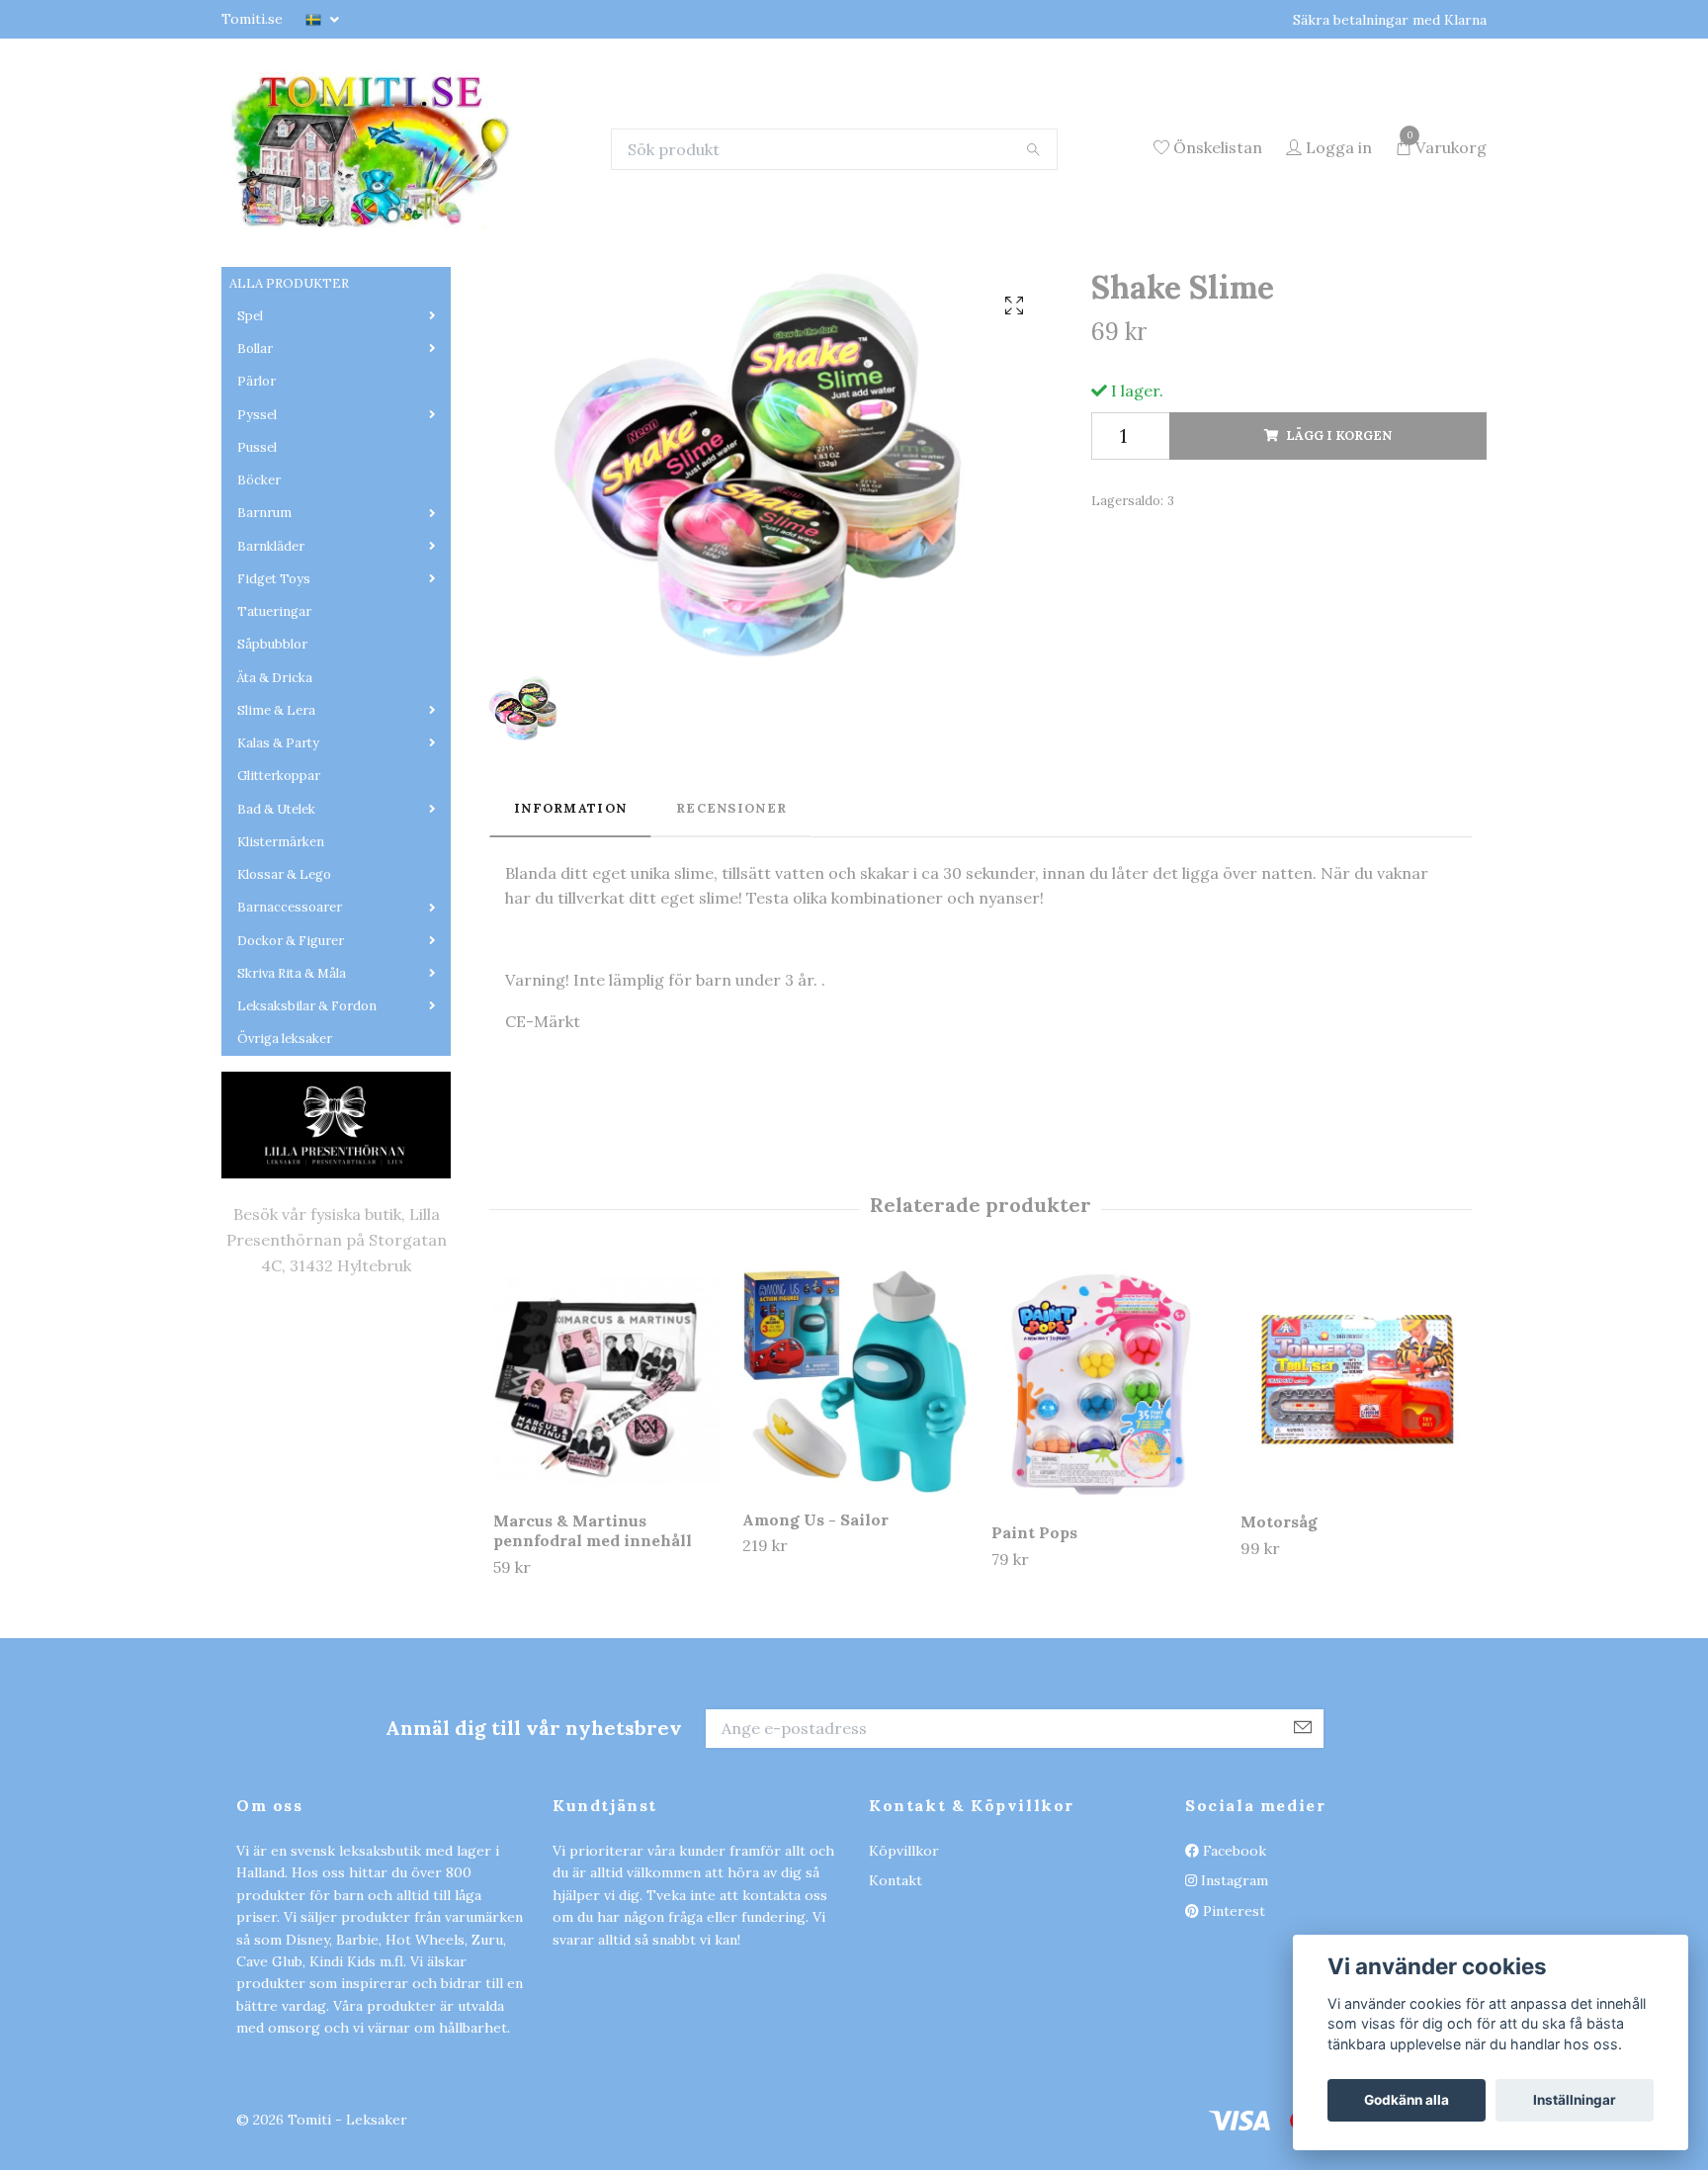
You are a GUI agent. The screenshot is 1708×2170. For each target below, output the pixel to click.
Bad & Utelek (276, 933)
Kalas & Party (278, 867)
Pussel (257, 571)
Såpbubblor (272, 769)
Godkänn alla (1407, 2100)
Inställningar (1575, 2100)
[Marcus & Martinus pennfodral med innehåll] (606, 1505)
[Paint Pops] (1105, 1512)
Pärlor (256, 506)
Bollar (255, 472)
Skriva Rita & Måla (292, 1097)
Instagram (1233, 2005)
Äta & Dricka (275, 801)
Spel (250, 439)
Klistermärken (281, 965)
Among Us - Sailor (815, 1643)
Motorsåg (1279, 1645)
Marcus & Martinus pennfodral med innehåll (593, 1654)
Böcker (259, 604)
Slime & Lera (276, 834)
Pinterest (1232, 2035)
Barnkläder (271, 670)
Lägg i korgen (1339, 559)
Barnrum (264, 637)
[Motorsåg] (1354, 1506)
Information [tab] (570, 932)
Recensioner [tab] (731, 932)
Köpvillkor (904, 1974)
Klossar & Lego (284, 998)
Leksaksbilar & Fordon (307, 1129)
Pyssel (257, 538)
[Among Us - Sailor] (855, 1505)
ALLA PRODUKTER (289, 407)
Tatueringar (274, 735)
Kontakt (896, 2005)
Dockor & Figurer (291, 1064)
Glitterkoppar (279, 900)
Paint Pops (1034, 1656)
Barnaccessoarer (290, 1032)
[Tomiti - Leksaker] (476, 211)
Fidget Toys (274, 702)
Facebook (1233, 1974)
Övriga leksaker (285, 1163)
